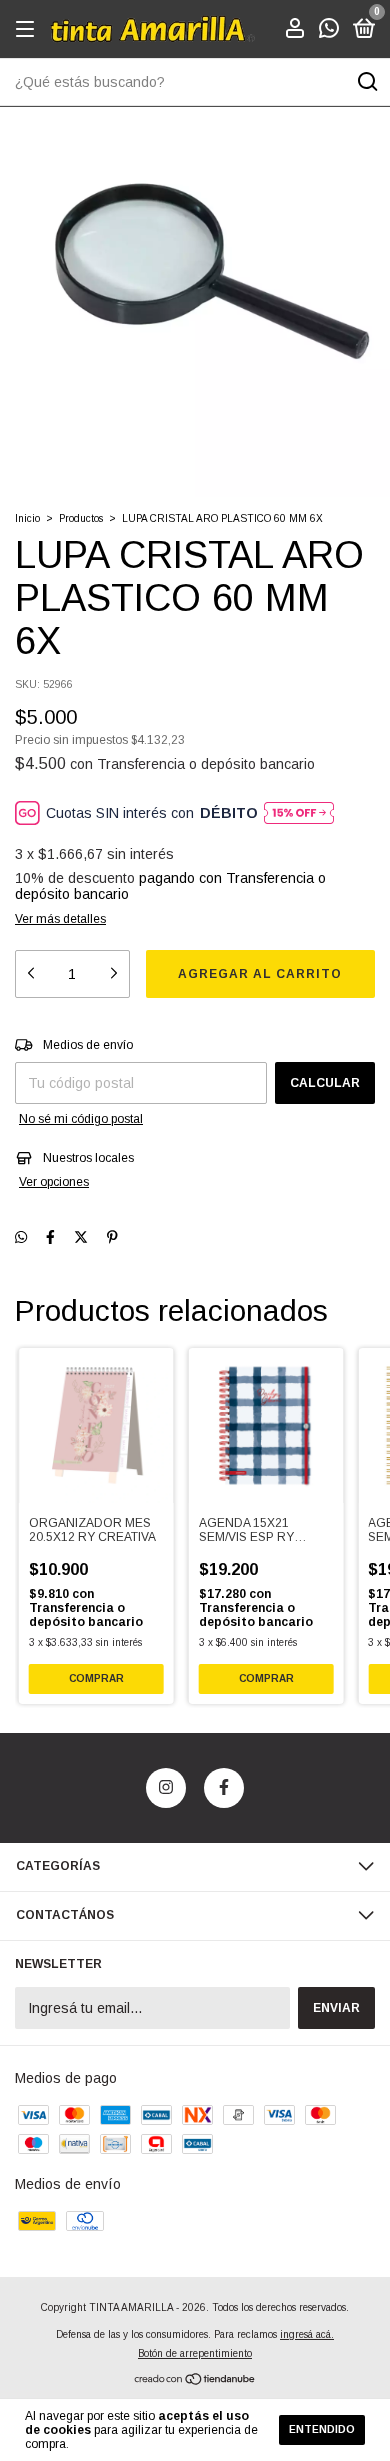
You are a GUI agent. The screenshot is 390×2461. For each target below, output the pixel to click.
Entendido (322, 2429)
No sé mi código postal (81, 1119)
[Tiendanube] (195, 2380)
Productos (81, 518)
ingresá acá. (307, 2334)
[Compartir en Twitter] (81, 1237)
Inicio (27, 518)
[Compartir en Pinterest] (112, 1237)
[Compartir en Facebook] (50, 1237)
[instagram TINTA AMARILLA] (166, 1788)
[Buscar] (366, 82)
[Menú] (28, 30)
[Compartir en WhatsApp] (21, 1237)
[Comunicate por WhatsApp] (329, 31)
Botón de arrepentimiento (195, 2353)
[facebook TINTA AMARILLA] (224, 1788)
